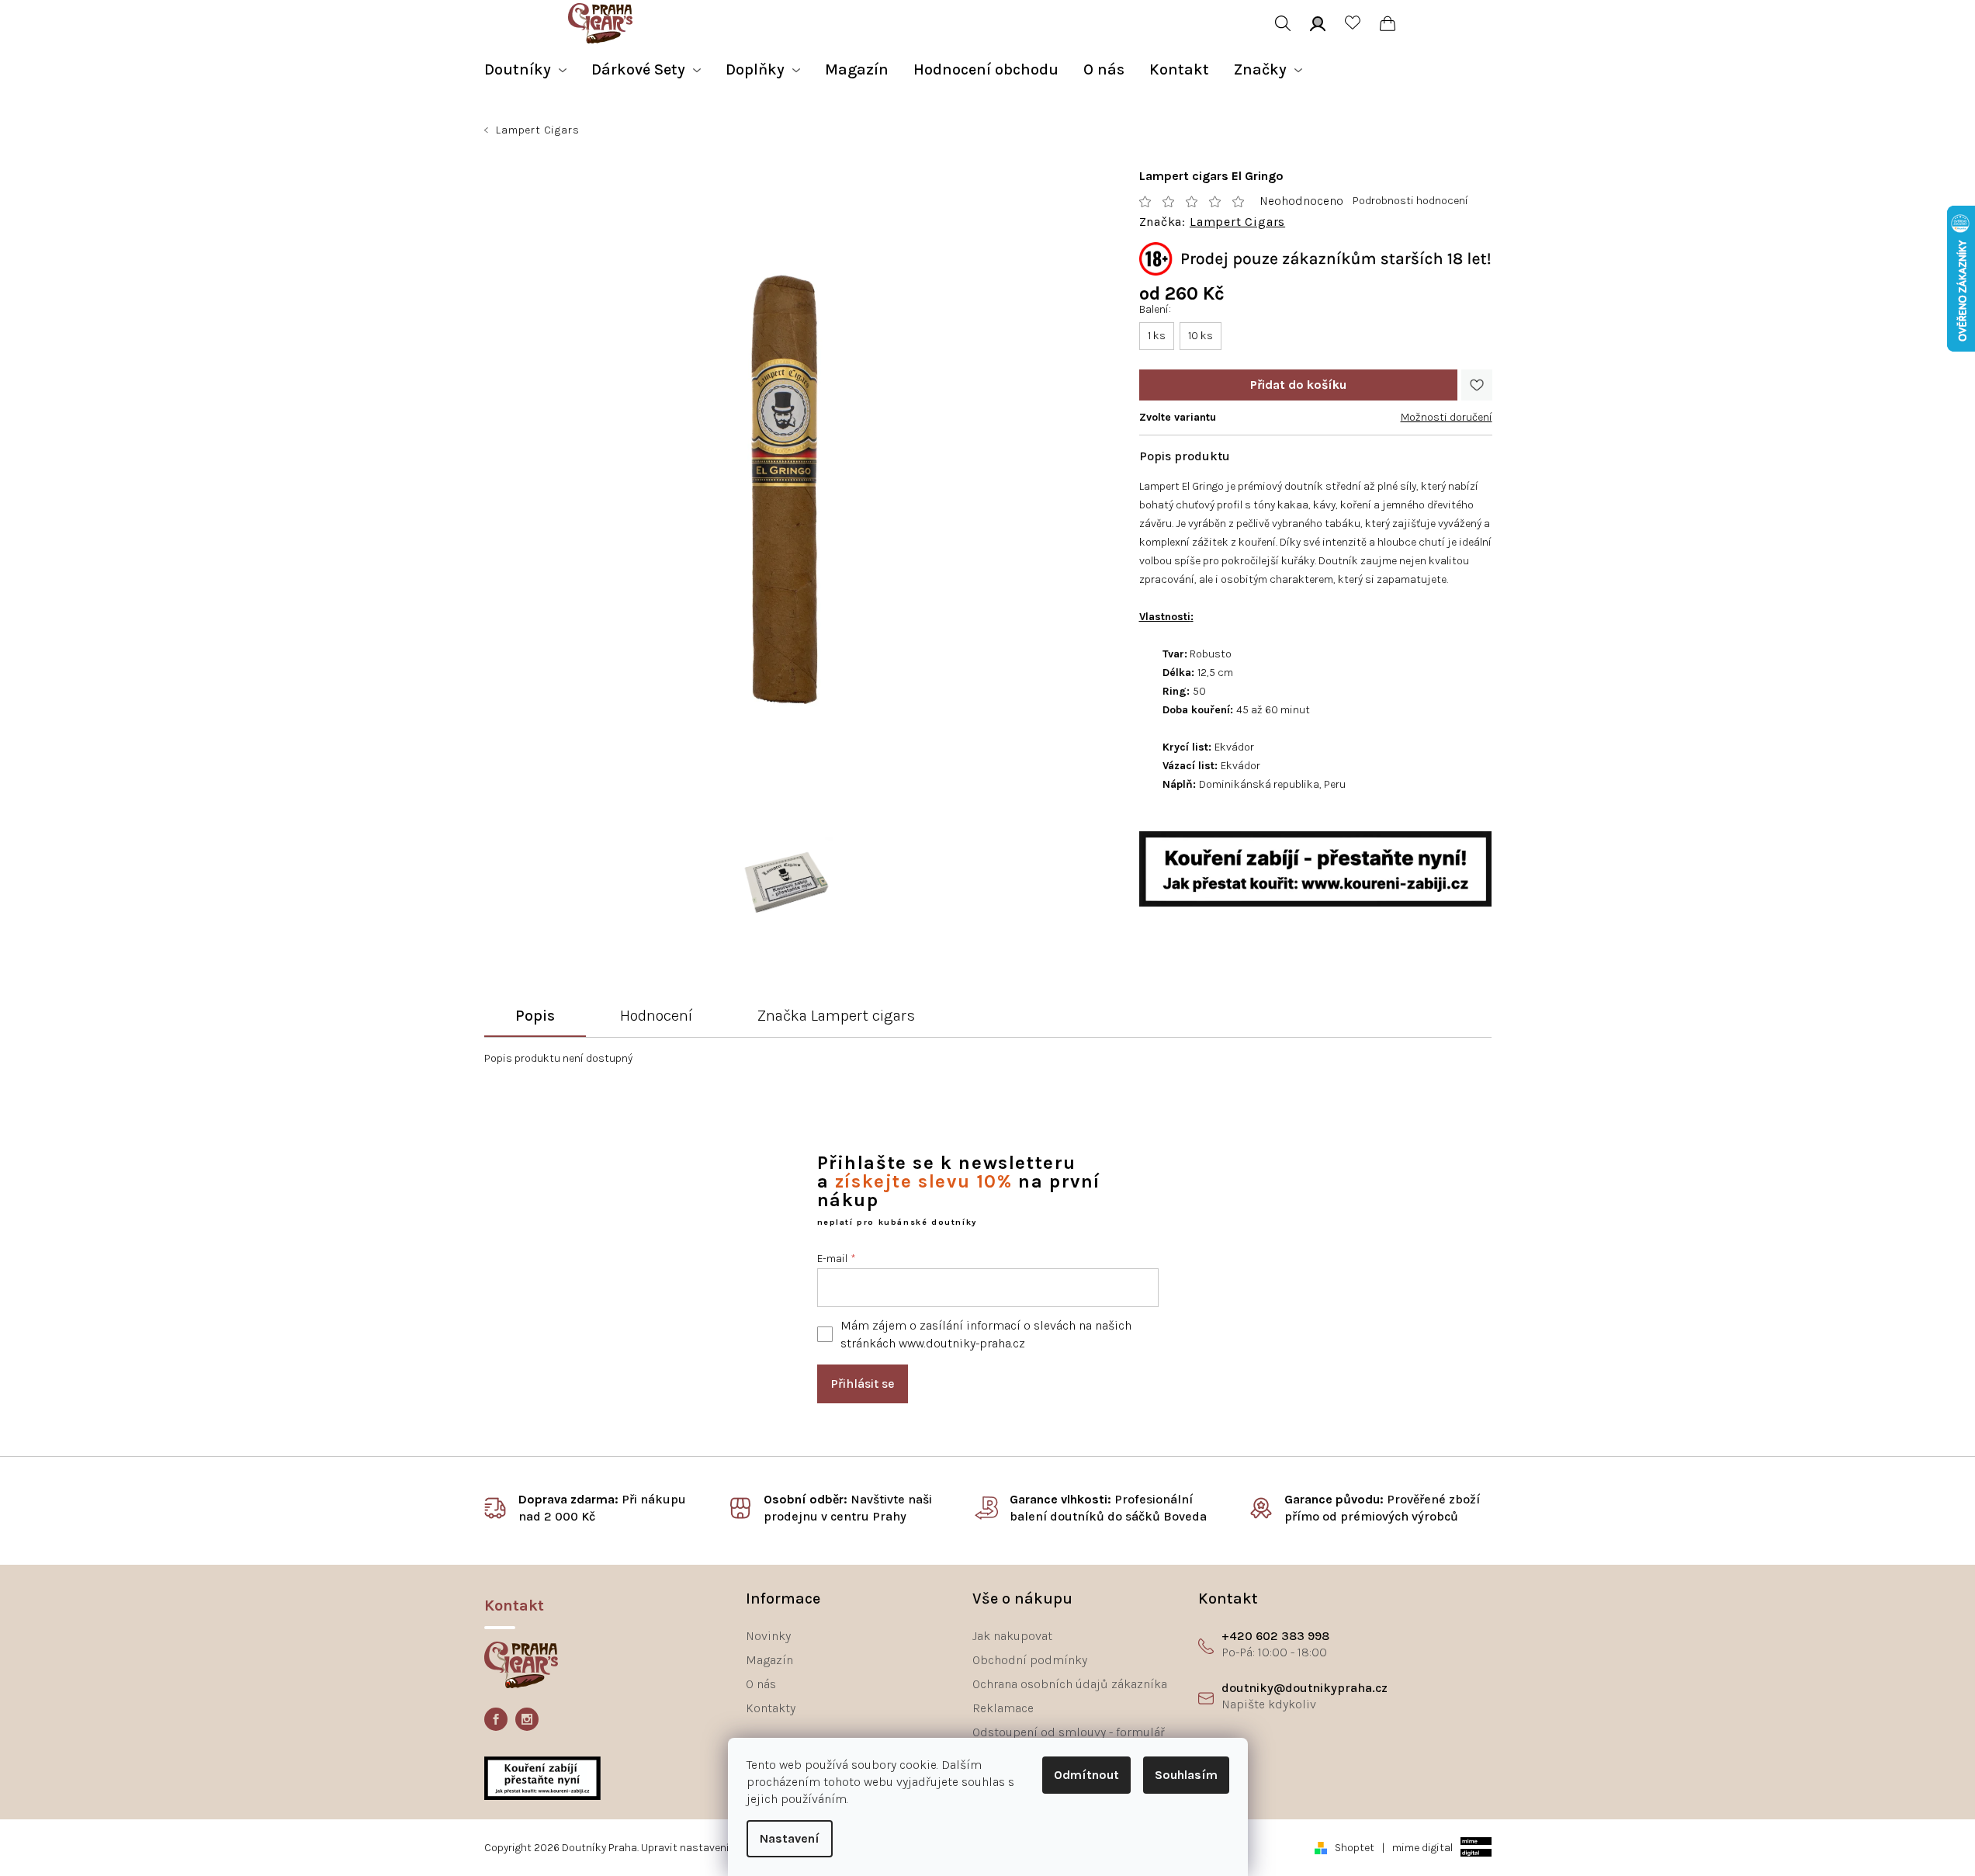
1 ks (1157, 336)
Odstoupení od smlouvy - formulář (1069, 1732)
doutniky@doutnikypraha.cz (1305, 1688)
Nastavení (790, 1838)
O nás (761, 1684)
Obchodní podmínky (1030, 1660)
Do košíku (1298, 385)
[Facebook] (496, 1719)
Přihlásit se (863, 1384)
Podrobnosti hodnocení (1410, 201)
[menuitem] (525, 70)
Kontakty (771, 1708)
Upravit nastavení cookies (706, 1848)
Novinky (768, 1636)
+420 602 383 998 (1275, 1636)
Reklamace (1003, 1708)
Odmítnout (1086, 1775)
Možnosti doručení (1447, 417)
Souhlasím (1186, 1775)
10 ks (1201, 336)
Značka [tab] (836, 1016)
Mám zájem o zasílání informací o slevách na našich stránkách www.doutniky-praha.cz (986, 1334)
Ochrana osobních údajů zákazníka (1070, 1684)
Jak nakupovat (1012, 1636)
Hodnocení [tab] (656, 1016)
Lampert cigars (1237, 222)
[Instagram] (527, 1719)
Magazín (769, 1660)
